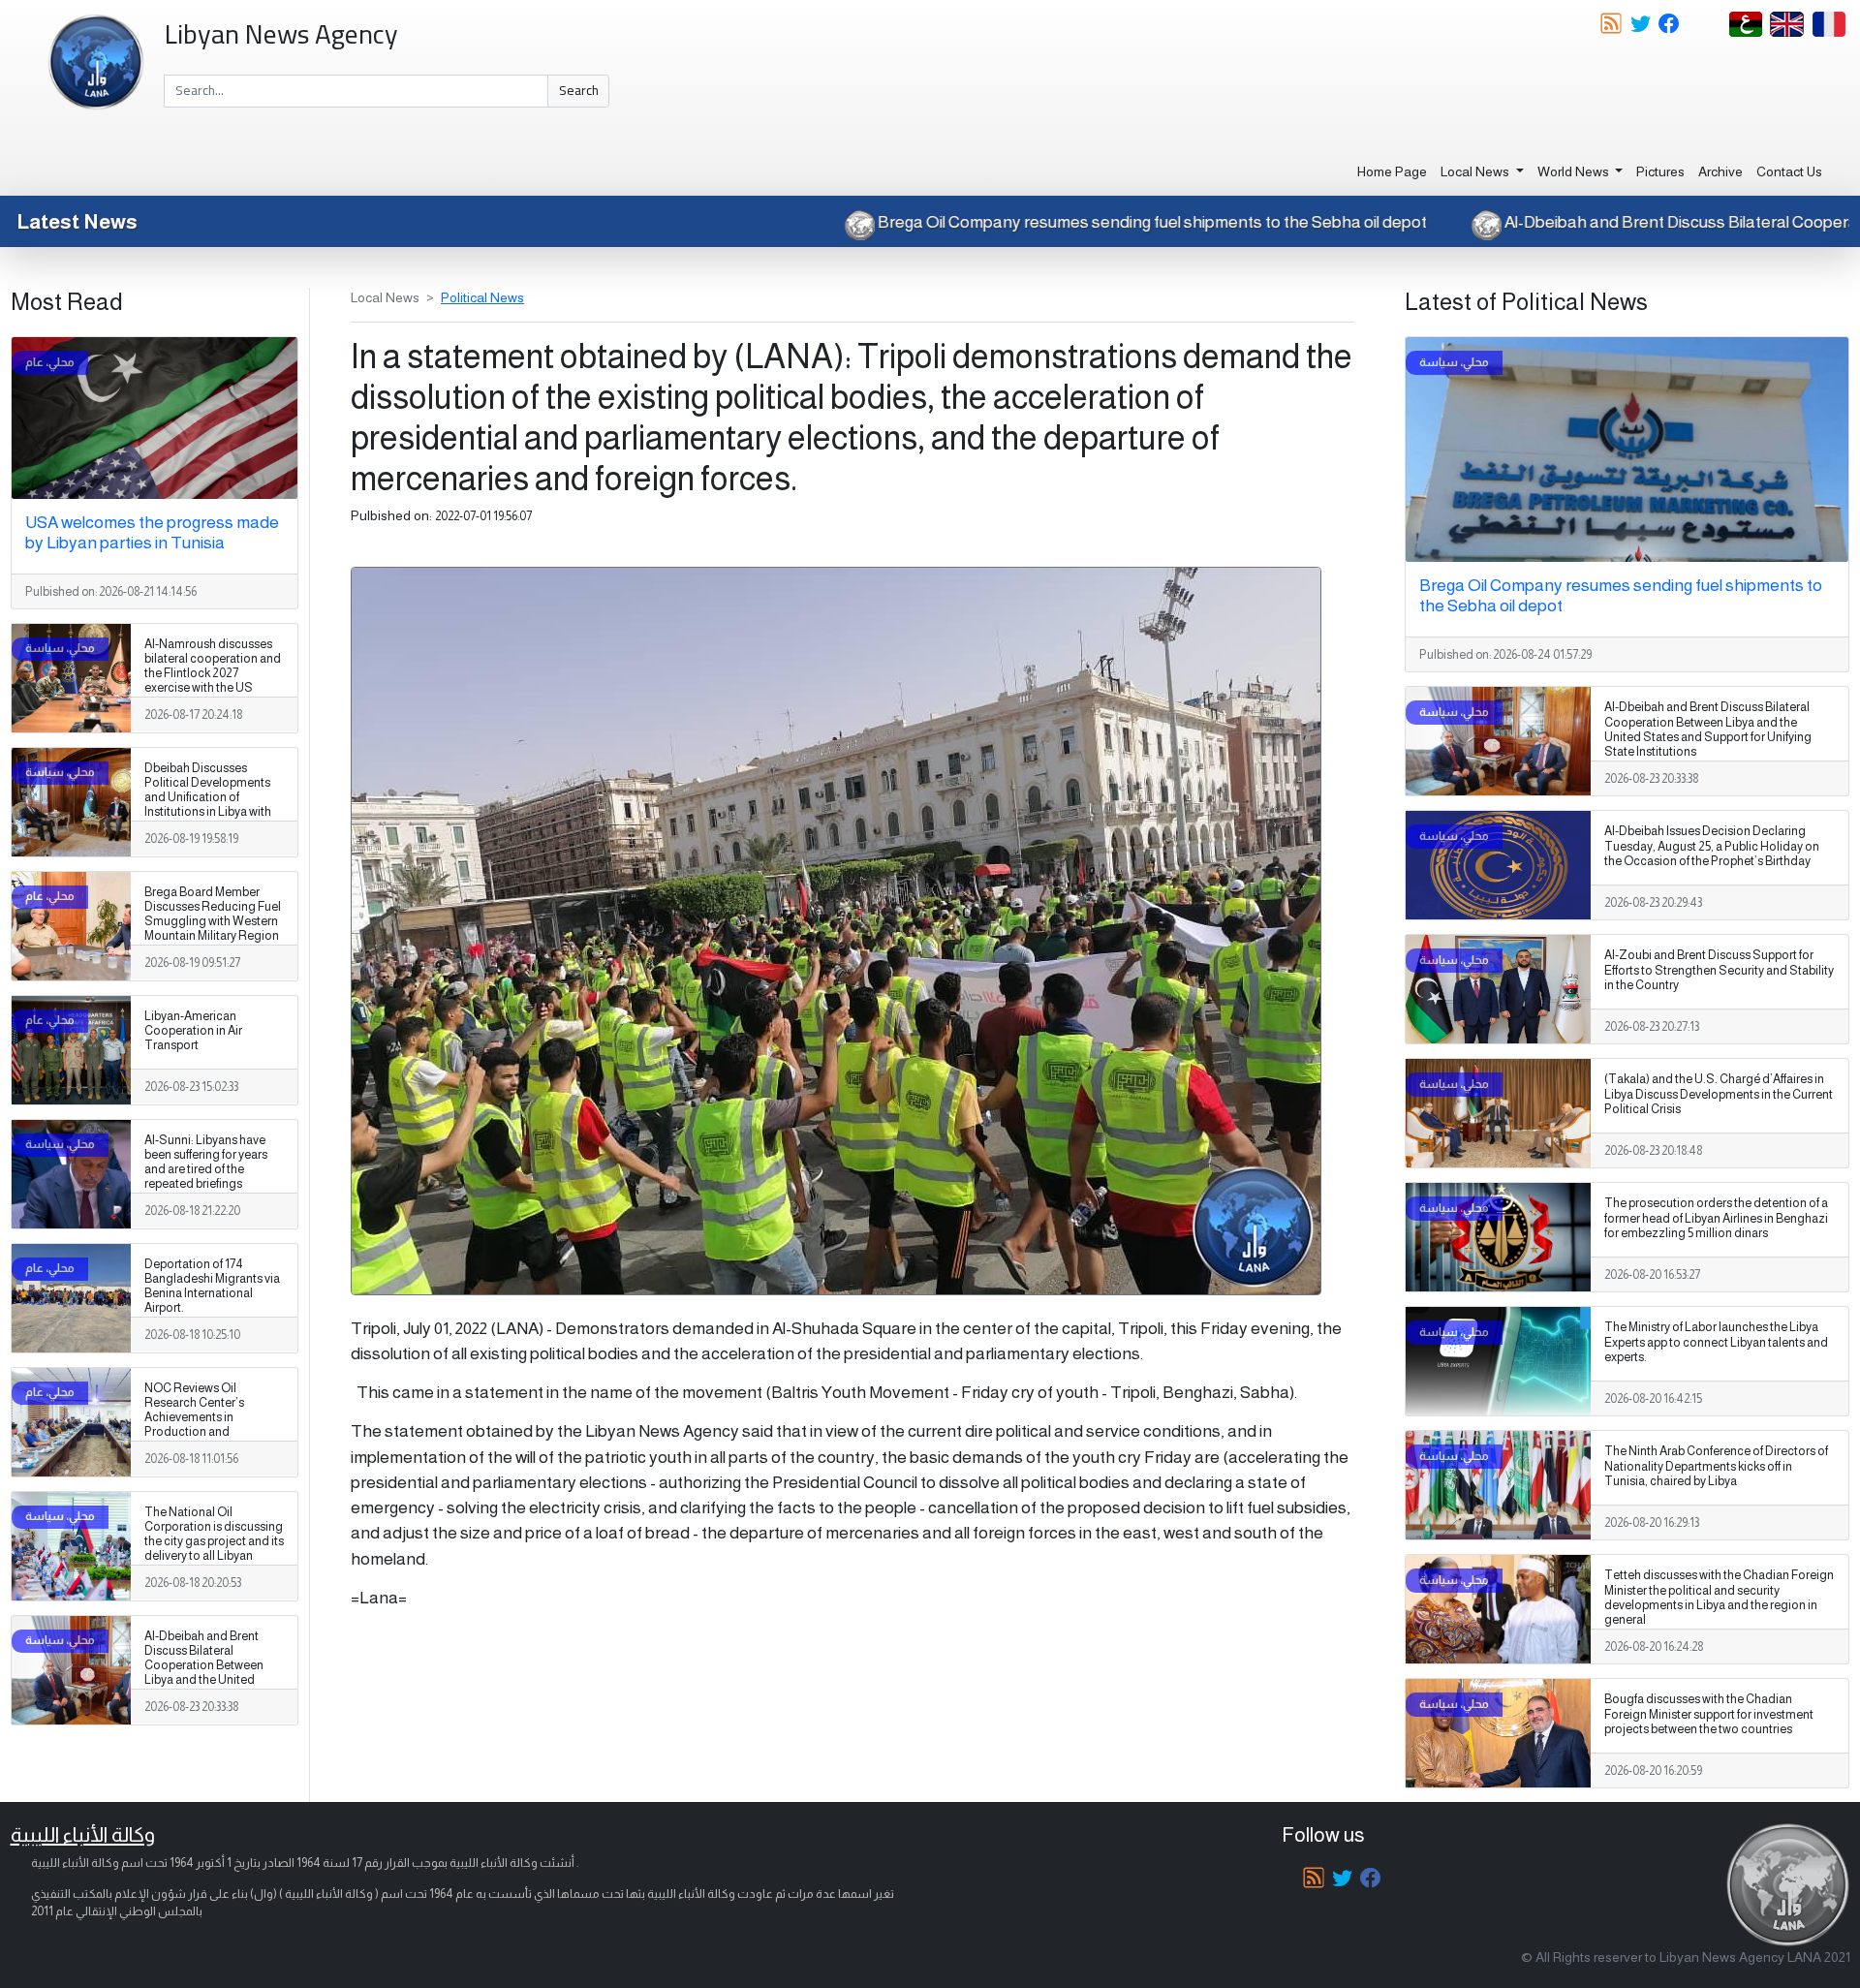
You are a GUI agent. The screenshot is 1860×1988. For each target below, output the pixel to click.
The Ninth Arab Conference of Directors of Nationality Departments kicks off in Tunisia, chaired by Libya (1716, 1466)
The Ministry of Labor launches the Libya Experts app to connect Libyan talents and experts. (1716, 1342)
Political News (482, 297)
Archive (1720, 171)
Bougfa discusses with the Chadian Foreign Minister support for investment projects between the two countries (1709, 1714)
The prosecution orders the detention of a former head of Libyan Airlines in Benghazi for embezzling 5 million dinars (1716, 1218)
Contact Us (1789, 171)
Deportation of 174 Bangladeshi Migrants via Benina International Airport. (212, 1286)
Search (579, 90)
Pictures (1660, 171)
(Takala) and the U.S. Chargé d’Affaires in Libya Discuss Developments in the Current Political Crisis (1719, 1094)
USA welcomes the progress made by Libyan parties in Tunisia (152, 532)
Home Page (1392, 171)
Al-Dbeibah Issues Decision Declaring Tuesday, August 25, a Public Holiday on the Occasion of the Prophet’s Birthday (1712, 846)
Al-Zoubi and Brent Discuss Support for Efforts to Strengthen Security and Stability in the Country (1719, 970)
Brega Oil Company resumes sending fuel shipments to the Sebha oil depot (1279, 222)
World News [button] (1575, 171)
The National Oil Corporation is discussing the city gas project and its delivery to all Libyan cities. (214, 1541)
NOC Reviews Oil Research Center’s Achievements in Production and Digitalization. (194, 1417)
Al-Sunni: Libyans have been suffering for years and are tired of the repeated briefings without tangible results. (208, 1169)
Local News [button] (1476, 171)
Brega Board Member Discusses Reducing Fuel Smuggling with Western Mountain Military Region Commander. (213, 921)
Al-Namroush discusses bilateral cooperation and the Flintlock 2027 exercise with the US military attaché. (213, 673)
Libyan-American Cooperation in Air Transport (193, 1031)
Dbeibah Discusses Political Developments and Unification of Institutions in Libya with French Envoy (208, 797)
